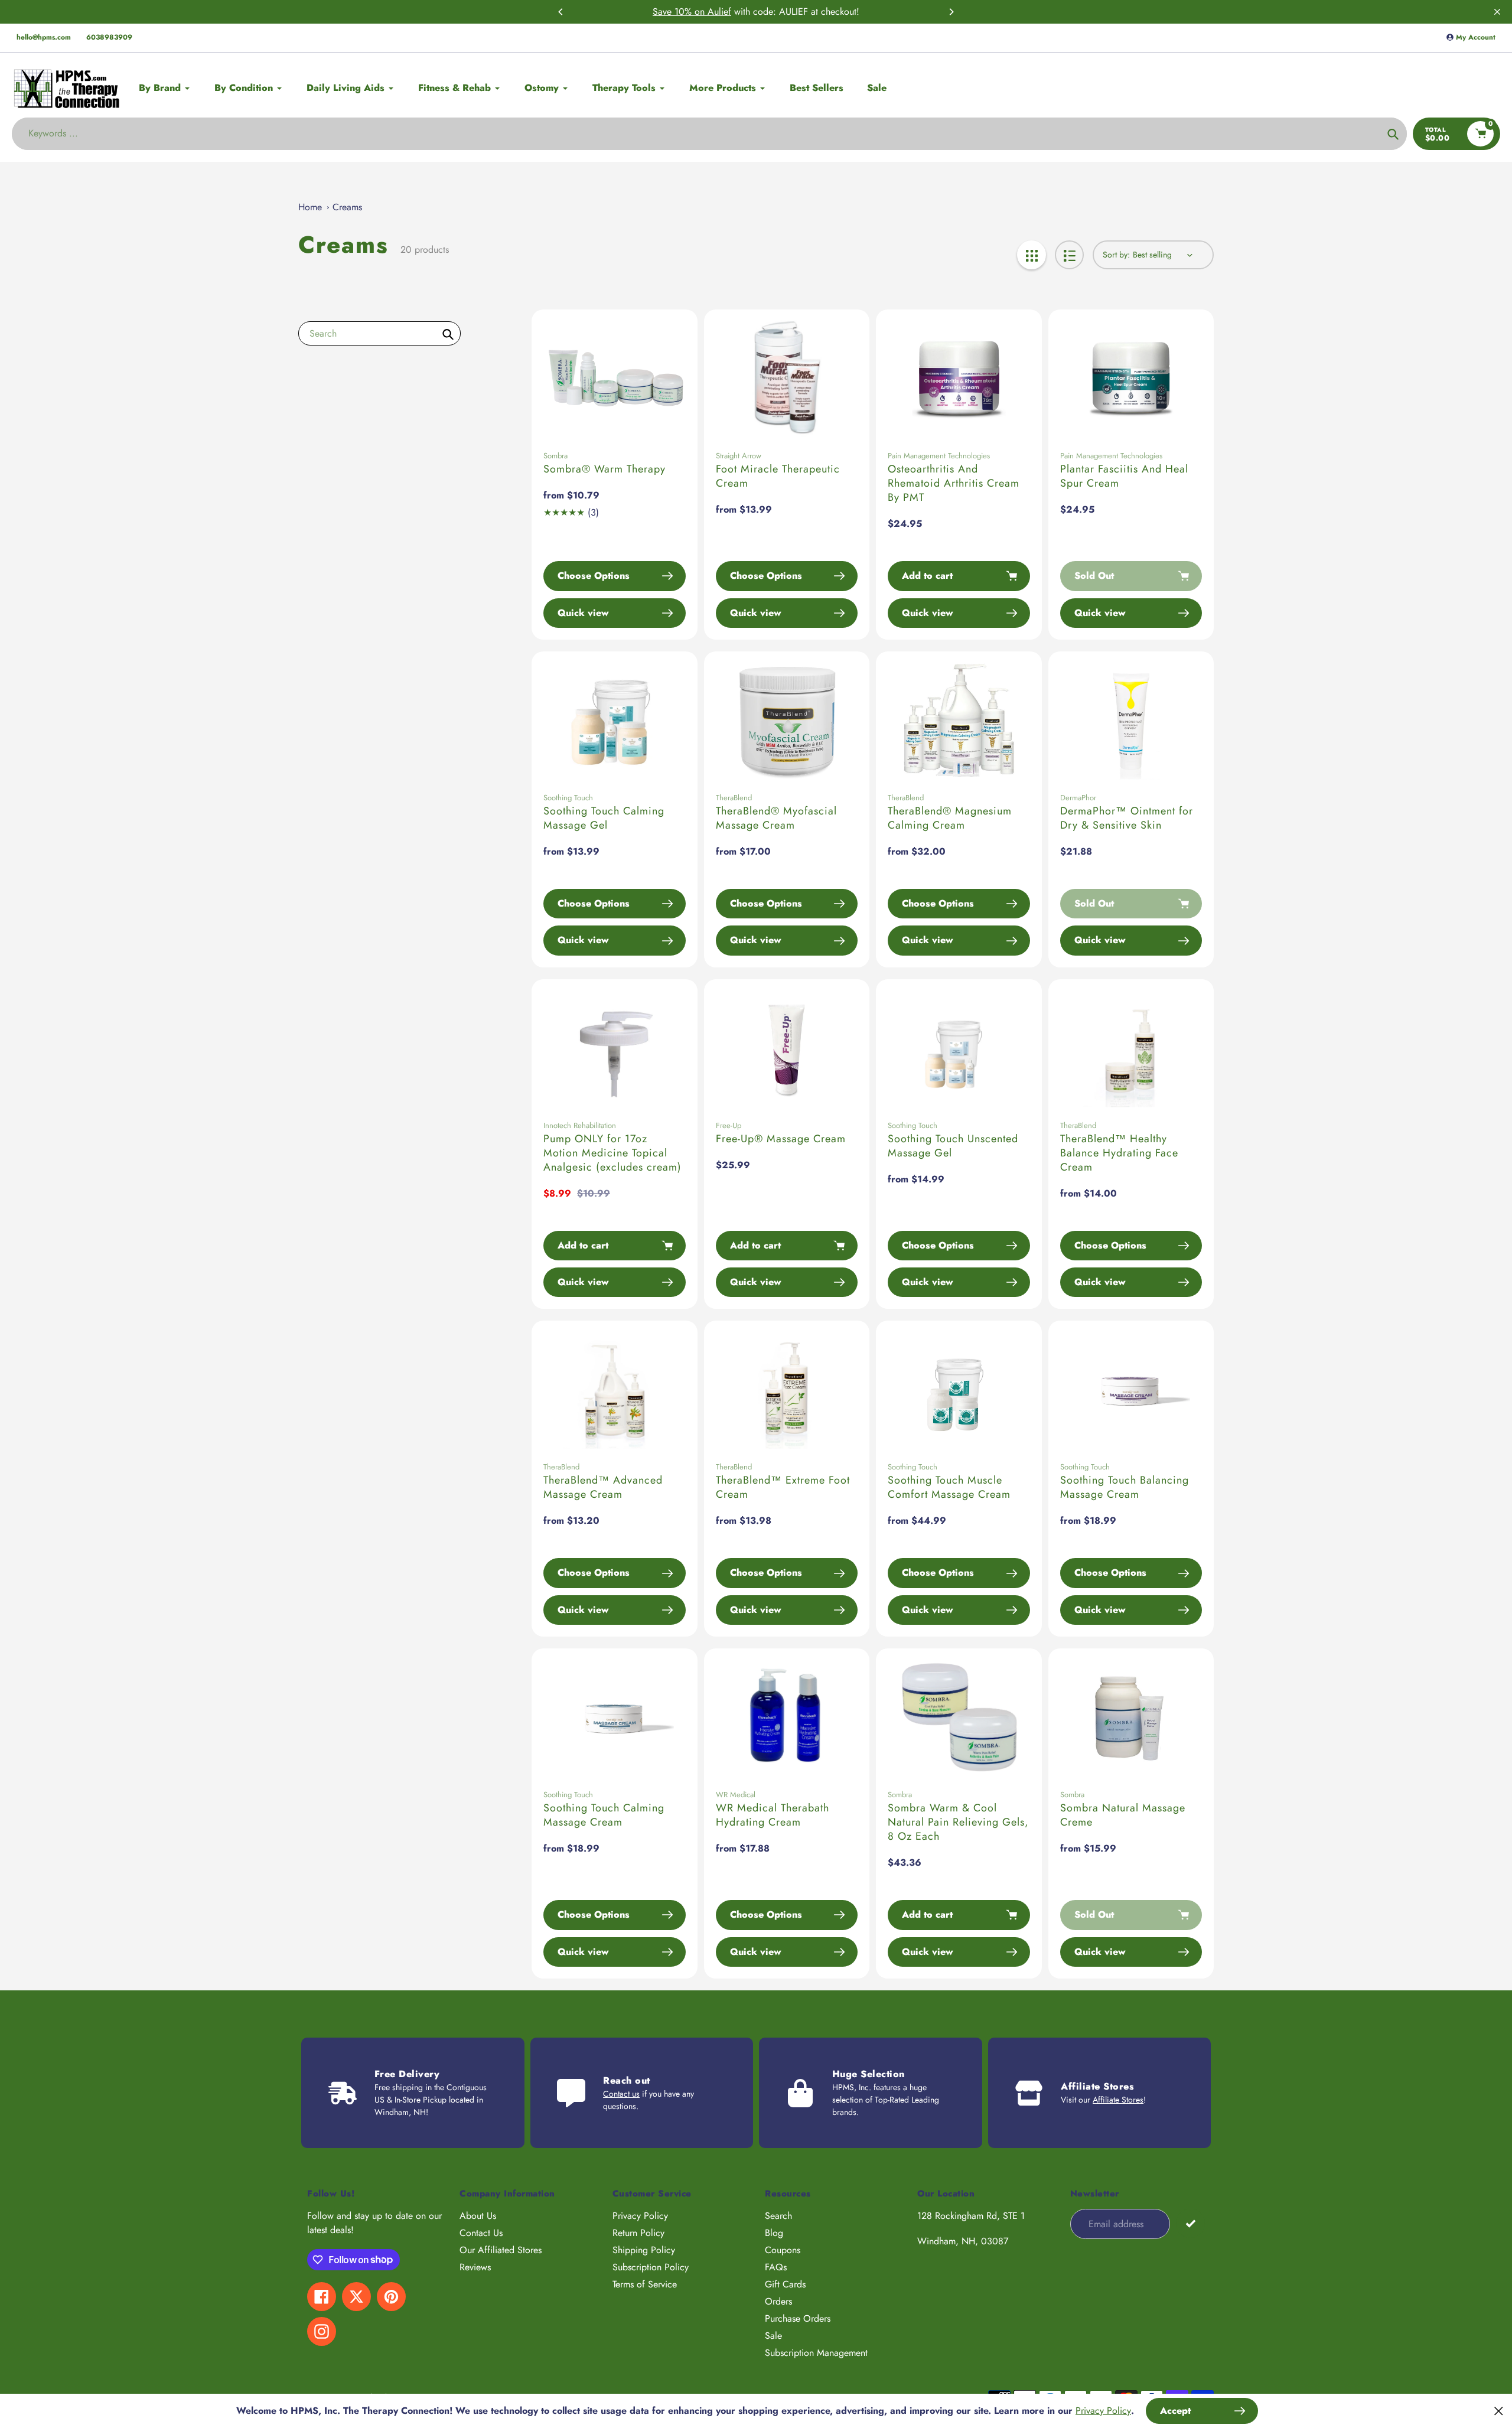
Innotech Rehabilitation (580, 1125)
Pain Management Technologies (939, 456)
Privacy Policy (640, 2216)
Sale (773, 2336)
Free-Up (729, 1125)
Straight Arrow (739, 456)
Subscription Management (816, 2353)
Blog (774, 2233)
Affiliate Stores (1118, 2100)
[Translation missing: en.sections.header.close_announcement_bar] (1497, 12)
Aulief (719, 12)
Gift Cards (785, 2284)
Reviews (475, 2267)
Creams (347, 207)
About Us (478, 2216)
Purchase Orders (798, 2318)
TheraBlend (734, 798)
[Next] (951, 12)
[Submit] (1190, 2223)
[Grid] (1032, 255)
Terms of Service (645, 2284)
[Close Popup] (1499, 2411)
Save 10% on (680, 12)
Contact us (621, 2094)
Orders (778, 2301)
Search (778, 2216)
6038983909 (109, 37)
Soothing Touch (568, 798)
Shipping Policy (644, 2250)
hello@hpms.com (44, 37)
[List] (1069, 255)
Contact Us (481, 2233)
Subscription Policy (651, 2267)
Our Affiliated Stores (501, 2250)
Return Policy (638, 2233)
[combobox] (379, 333)
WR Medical (736, 1795)
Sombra (555, 456)
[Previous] (561, 12)
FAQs (776, 2267)
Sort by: (1116, 255)
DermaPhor (1078, 798)
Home (310, 207)
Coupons (783, 2250)
